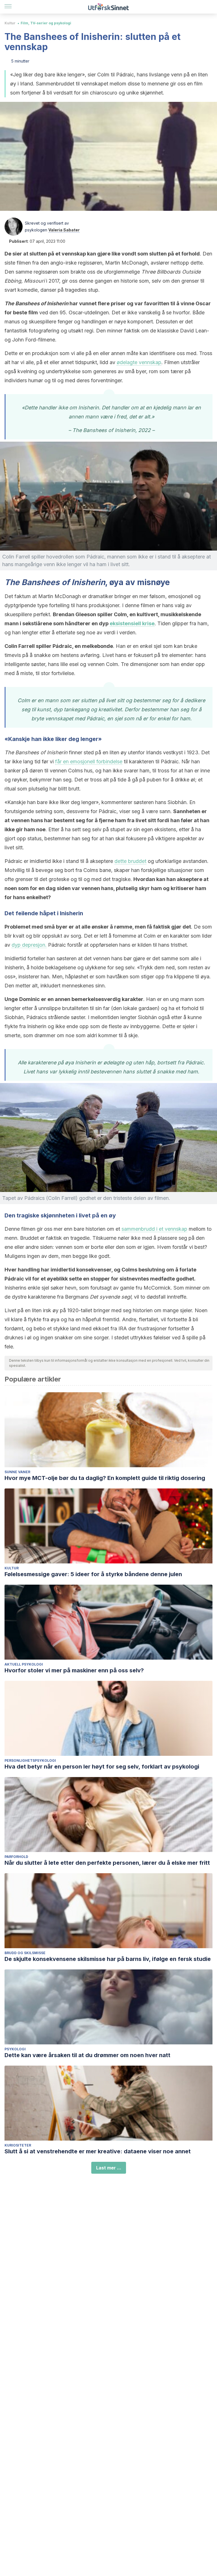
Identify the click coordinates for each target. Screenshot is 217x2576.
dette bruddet (130, 861)
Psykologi (15, 2049)
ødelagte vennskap (139, 362)
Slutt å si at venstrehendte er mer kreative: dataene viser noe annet (98, 2151)
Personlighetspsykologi (30, 1760)
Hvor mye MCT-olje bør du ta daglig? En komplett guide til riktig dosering (105, 1478)
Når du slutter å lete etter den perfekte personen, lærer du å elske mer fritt (107, 1863)
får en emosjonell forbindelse (89, 761)
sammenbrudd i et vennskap (154, 1229)
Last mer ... (109, 2168)
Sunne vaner (17, 1472)
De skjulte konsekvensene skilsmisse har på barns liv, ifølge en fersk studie (108, 1959)
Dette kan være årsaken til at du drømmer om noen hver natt (87, 2055)
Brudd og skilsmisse (25, 1953)
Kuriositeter (18, 2145)
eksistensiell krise (132, 623)
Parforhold (16, 1857)
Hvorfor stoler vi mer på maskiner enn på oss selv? (74, 1670)
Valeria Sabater (64, 230)
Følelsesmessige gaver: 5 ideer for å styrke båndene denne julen (93, 1574)
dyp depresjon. (29, 945)
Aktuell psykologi (24, 1664)
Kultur (10, 23)
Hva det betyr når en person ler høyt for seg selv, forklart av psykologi (102, 1767)
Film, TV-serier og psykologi (46, 23)
